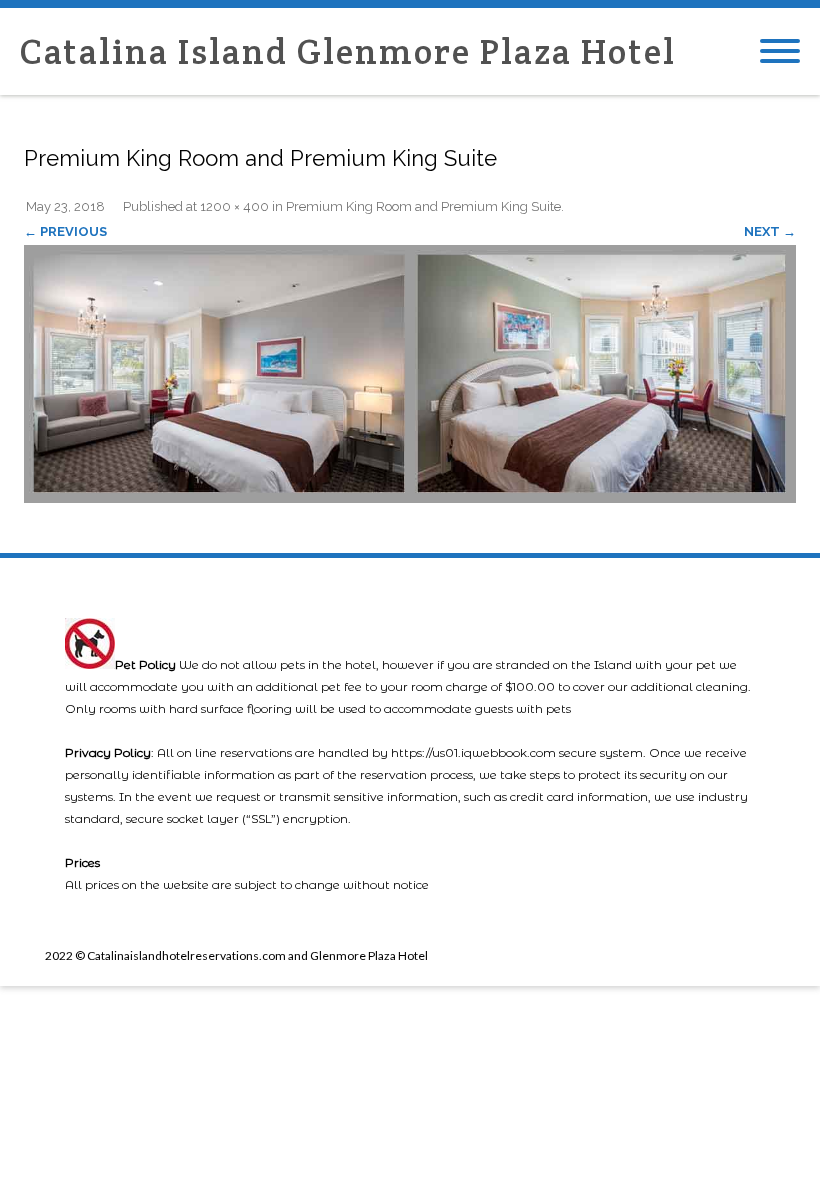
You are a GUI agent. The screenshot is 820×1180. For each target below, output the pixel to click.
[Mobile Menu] (780, 52)
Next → (770, 231)
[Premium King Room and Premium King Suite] (410, 373)
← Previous (65, 231)
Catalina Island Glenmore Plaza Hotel (348, 51)
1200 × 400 (234, 206)
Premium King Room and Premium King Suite (423, 206)
